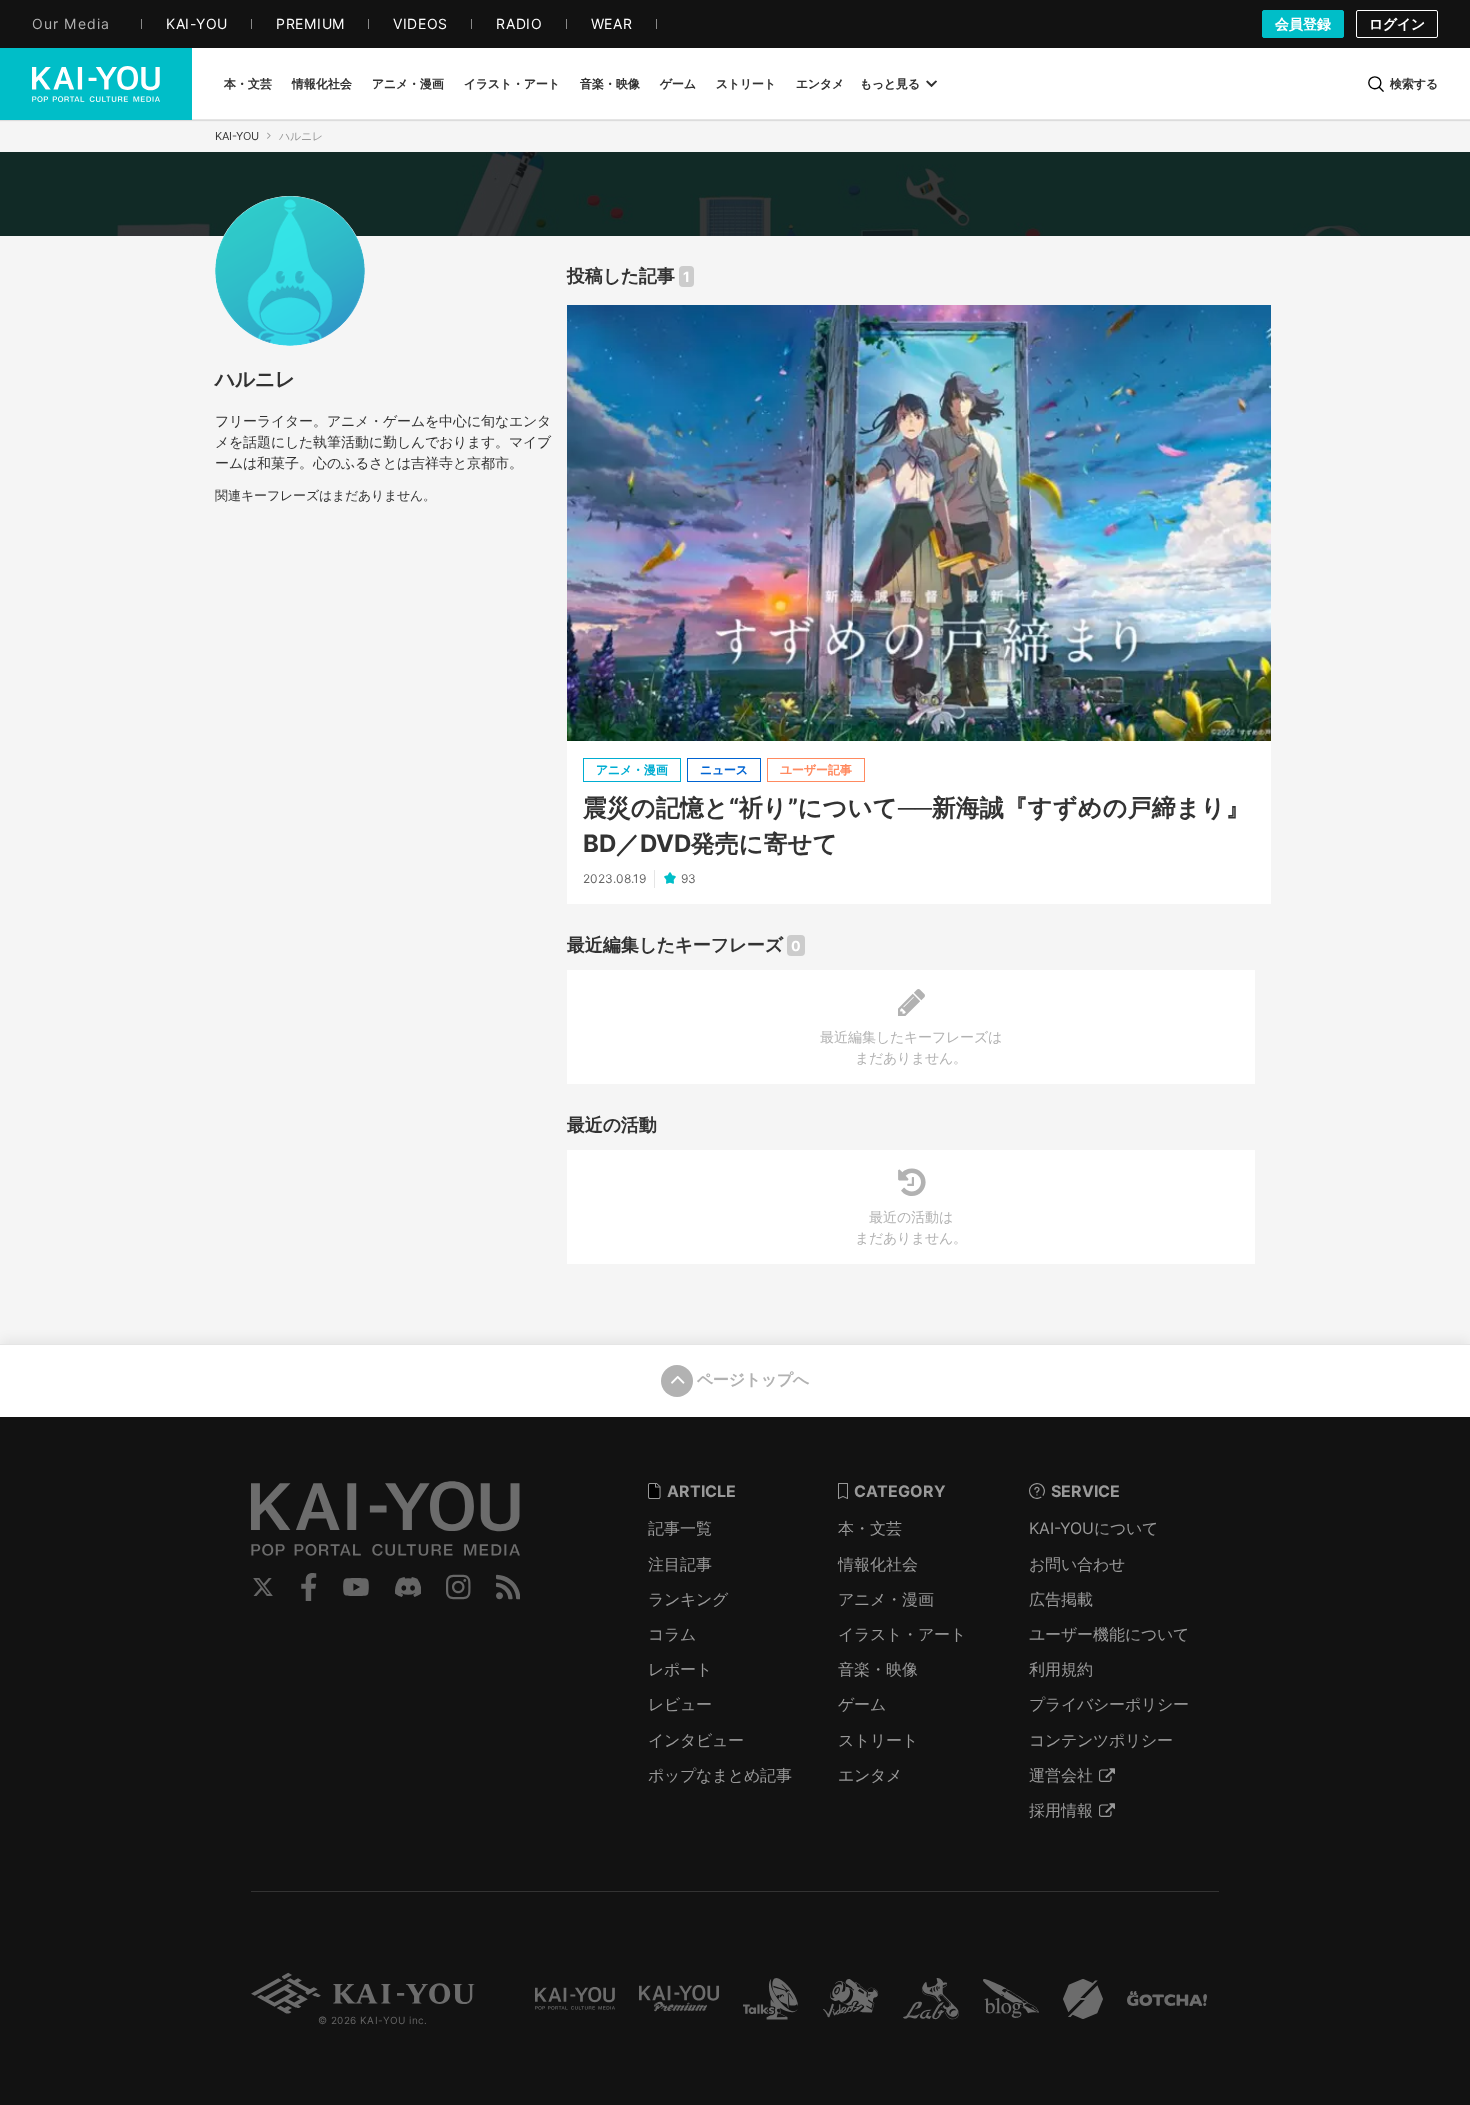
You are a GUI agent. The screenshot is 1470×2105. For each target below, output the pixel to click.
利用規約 (1061, 1669)
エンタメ (870, 1775)
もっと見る (890, 83)
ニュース (724, 769)
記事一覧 (680, 1528)
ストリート (878, 1740)
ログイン (1397, 23)
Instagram (458, 1587)
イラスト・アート (902, 1634)
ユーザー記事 (816, 769)
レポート (680, 1669)
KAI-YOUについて (1093, 1528)
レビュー (680, 1704)
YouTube (356, 1587)
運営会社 (1061, 1775)
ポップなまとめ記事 (720, 1775)
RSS (508, 1587)
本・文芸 (870, 1528)
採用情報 (1061, 1810)
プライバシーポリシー (1109, 1704)
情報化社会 (878, 1564)
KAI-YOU (237, 136)
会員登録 (1303, 23)
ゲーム (862, 1704)
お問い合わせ (1077, 1564)
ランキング (688, 1599)
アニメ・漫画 (632, 769)
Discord (408, 1587)
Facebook (309, 1587)
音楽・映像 (878, 1669)
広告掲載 (1061, 1599)
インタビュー (696, 1740)
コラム (672, 1634)
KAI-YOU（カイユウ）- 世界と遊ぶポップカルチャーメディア (96, 84)
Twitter (263, 1587)
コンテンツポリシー (1101, 1740)
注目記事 (680, 1564)
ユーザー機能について (1109, 1634)
